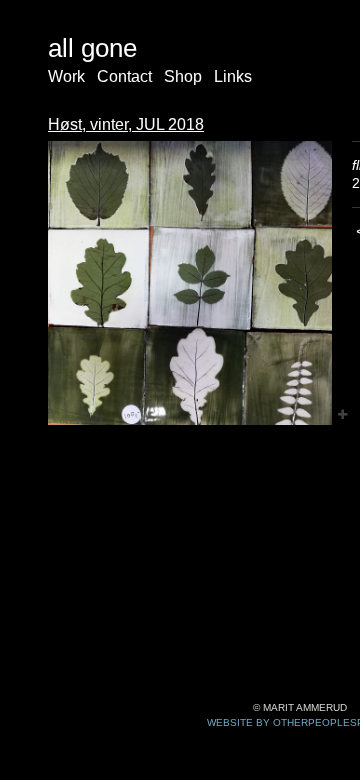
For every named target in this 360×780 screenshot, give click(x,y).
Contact (124, 76)
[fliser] (190, 283)
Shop (183, 76)
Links (233, 76)
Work (66, 76)
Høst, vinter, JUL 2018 (126, 124)
